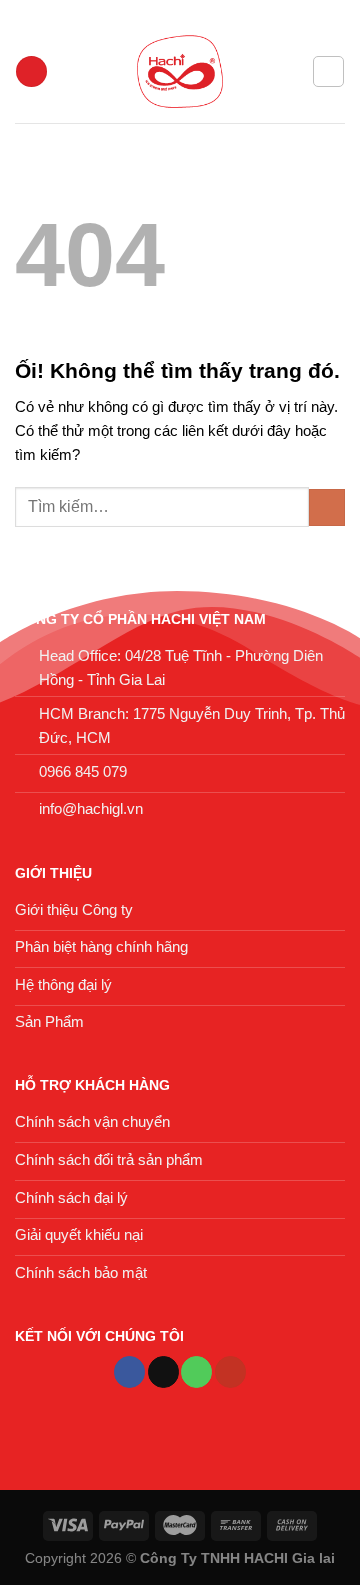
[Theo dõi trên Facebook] (129, 1372)
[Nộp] (327, 507)
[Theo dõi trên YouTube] (230, 1372)
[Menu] (31, 71)
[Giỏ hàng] (328, 71)
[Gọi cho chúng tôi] (196, 1372)
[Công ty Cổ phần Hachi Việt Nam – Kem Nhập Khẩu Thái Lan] (180, 71)
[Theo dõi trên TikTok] (163, 1372)
